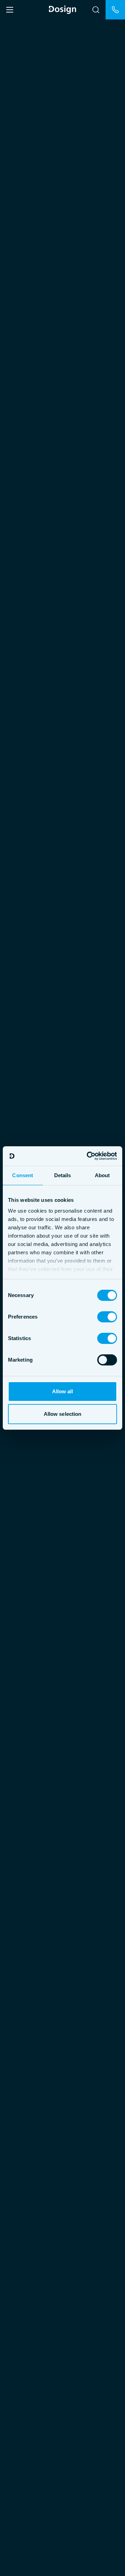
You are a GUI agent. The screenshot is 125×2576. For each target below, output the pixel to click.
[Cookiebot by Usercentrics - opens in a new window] (88, 1156)
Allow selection (63, 1414)
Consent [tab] (23, 1175)
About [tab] (102, 1175)
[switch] (107, 1317)
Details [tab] (63, 1175)
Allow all (63, 1391)
